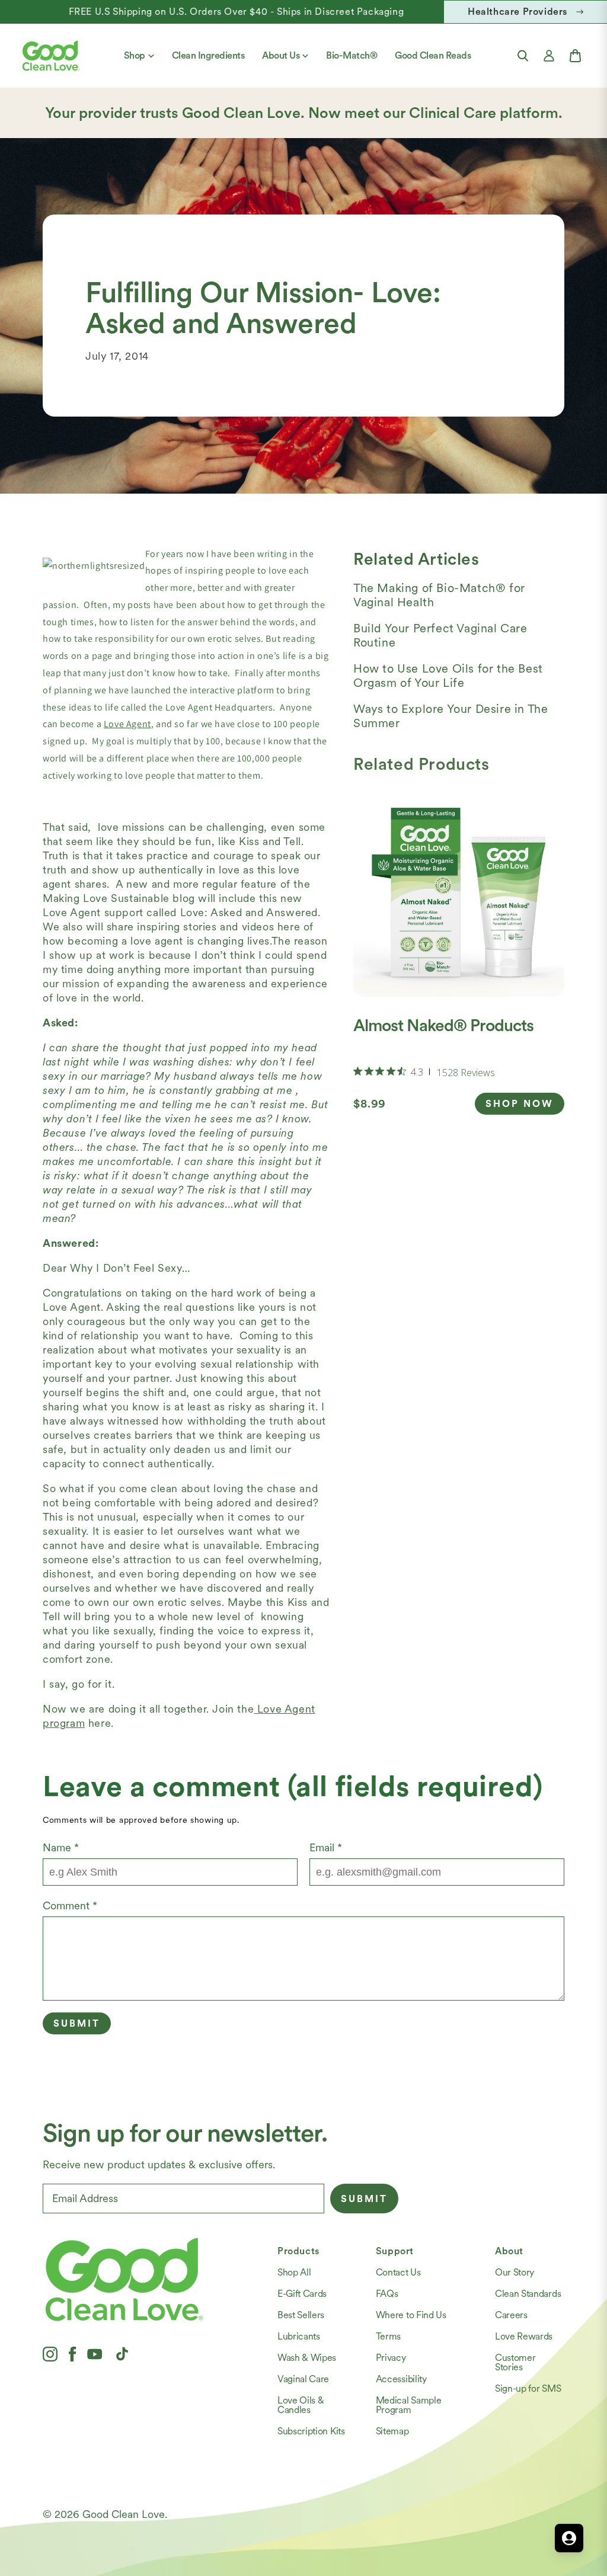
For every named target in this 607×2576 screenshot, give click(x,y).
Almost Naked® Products (443, 1025)
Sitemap (392, 2431)
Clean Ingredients (208, 55)
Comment (70, 1905)
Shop (135, 55)
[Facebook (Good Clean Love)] (72, 2354)
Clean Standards (528, 2294)
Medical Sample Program (409, 2405)
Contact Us (398, 2272)
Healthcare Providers (517, 12)
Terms (388, 2336)
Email (326, 1847)
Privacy (391, 2358)
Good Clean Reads (433, 55)
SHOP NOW (520, 1104)
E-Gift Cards (302, 2294)
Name (61, 1847)
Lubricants (299, 2336)
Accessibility (401, 2379)
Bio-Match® (352, 55)
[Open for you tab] (569, 2538)
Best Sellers (301, 2315)
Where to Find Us (411, 2315)
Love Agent (127, 724)
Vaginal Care (303, 2379)
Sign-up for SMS (528, 2388)
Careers (511, 2315)
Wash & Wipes (307, 2358)
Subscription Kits (311, 2431)
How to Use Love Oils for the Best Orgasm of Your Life (448, 676)
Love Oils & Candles (301, 2405)
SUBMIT (364, 2199)
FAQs (387, 2294)
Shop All (294, 2272)
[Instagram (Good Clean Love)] (50, 2354)
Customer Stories (515, 2362)
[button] (523, 56)
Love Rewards (524, 2336)
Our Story (515, 2272)
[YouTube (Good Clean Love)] (95, 2354)
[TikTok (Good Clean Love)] (122, 2354)
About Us (281, 55)
